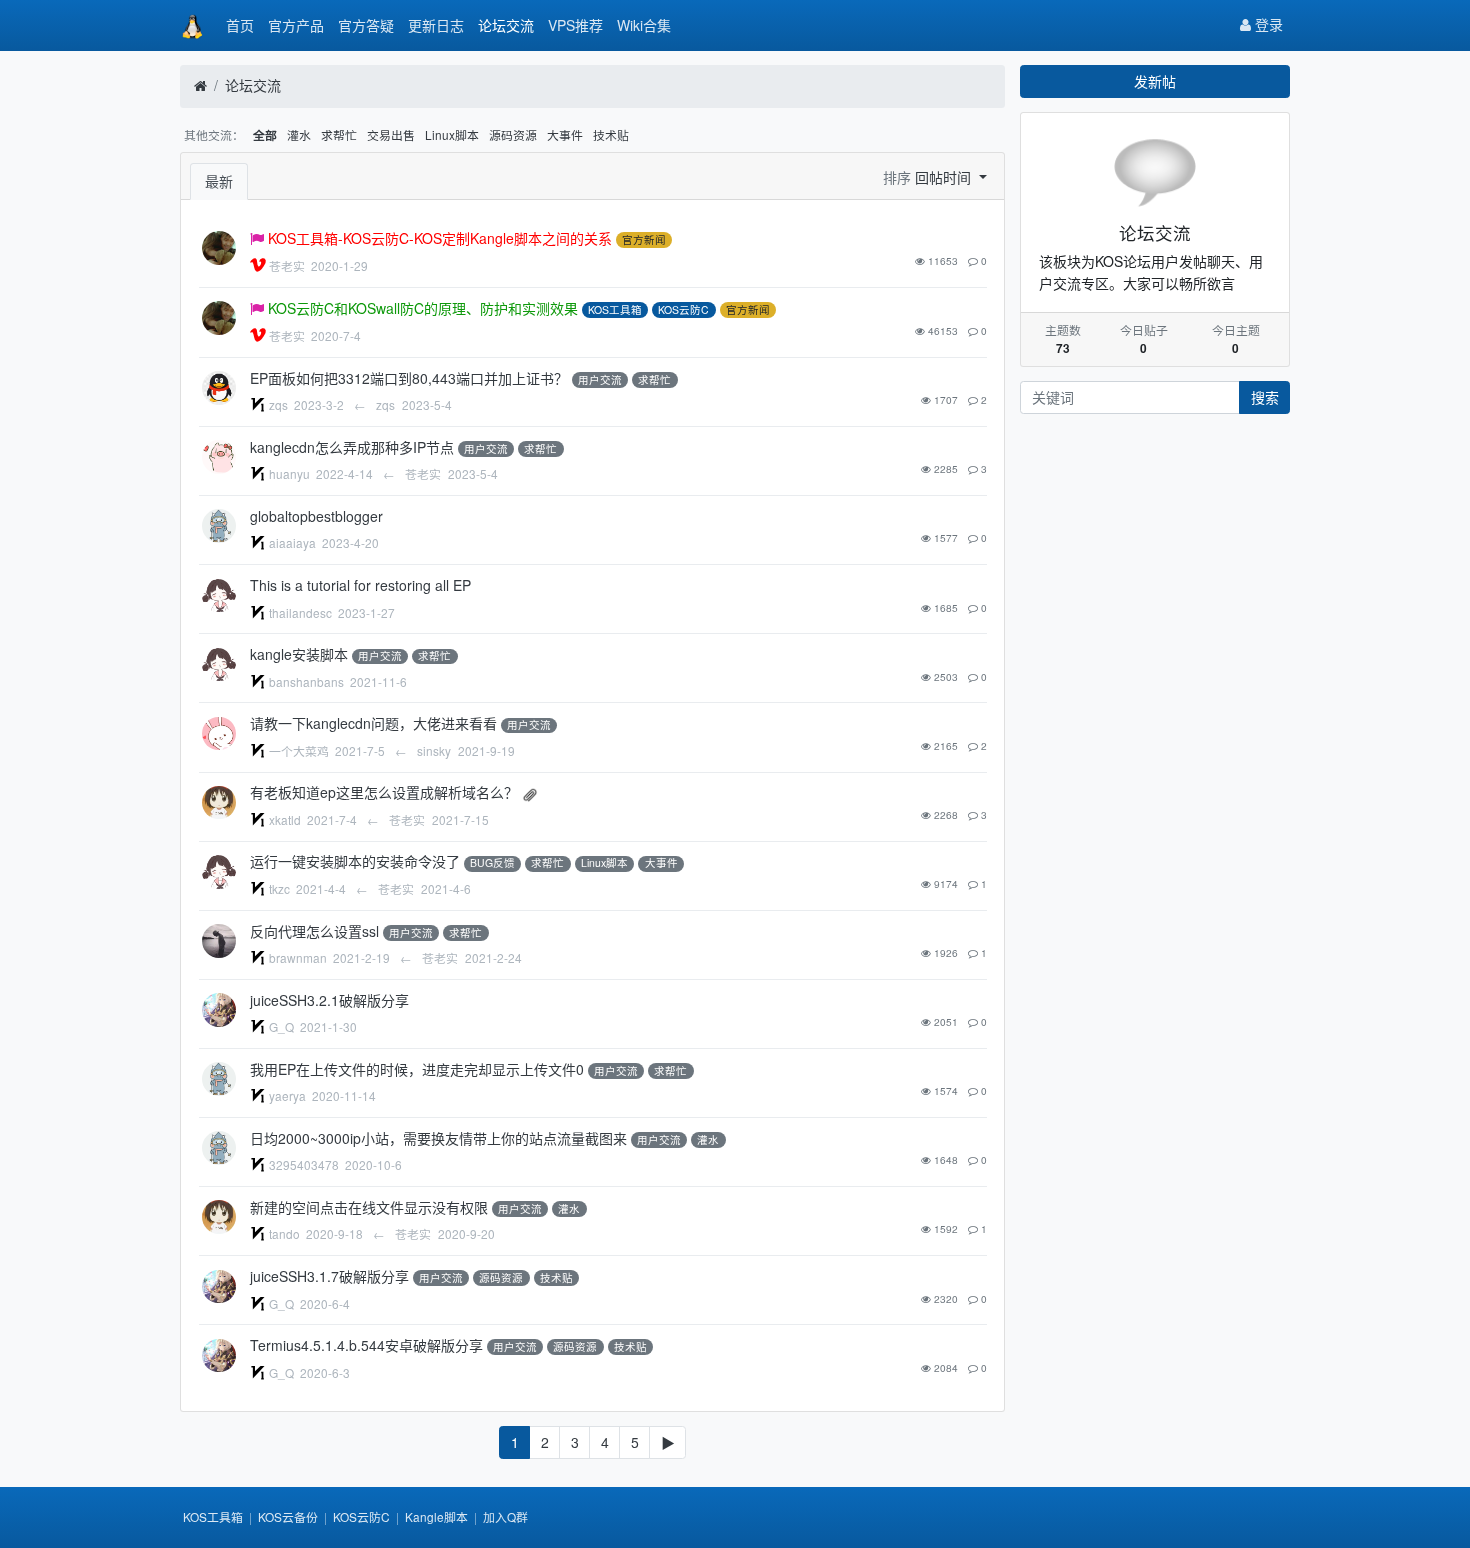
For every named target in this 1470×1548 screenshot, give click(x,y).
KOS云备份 (288, 1516)
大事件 (565, 134)
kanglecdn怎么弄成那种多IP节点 (352, 447)
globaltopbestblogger (316, 516)
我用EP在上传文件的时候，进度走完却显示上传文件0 (417, 1069)
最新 (219, 181)
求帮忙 (339, 134)
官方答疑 (366, 25)
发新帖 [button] (1155, 81)
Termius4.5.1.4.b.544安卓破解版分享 (366, 1345)
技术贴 (611, 134)
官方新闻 (644, 239)
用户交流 (600, 379)
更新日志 (436, 25)
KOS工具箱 (615, 309)
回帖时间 (945, 177)
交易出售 (391, 134)
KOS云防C (683, 309)
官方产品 (296, 25)
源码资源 (513, 134)
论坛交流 (506, 25)
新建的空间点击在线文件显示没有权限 (369, 1207)
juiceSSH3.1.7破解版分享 (329, 1276)
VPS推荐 (575, 25)
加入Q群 (505, 1516)
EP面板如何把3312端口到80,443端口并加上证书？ (409, 378)
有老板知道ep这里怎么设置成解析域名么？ (384, 792)
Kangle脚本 (436, 1516)
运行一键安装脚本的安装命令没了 (355, 861)
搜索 (1265, 397)
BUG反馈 (492, 863)
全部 (265, 135)
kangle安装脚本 (299, 654)
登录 (1267, 24)
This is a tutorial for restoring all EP (360, 585)
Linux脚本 (452, 134)
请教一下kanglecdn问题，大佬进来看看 (373, 723)
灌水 (299, 134)
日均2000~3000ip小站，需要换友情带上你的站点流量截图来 (438, 1138)
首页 (240, 25)
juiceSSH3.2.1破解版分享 (329, 1000)
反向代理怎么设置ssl (314, 931)
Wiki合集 (644, 25)
